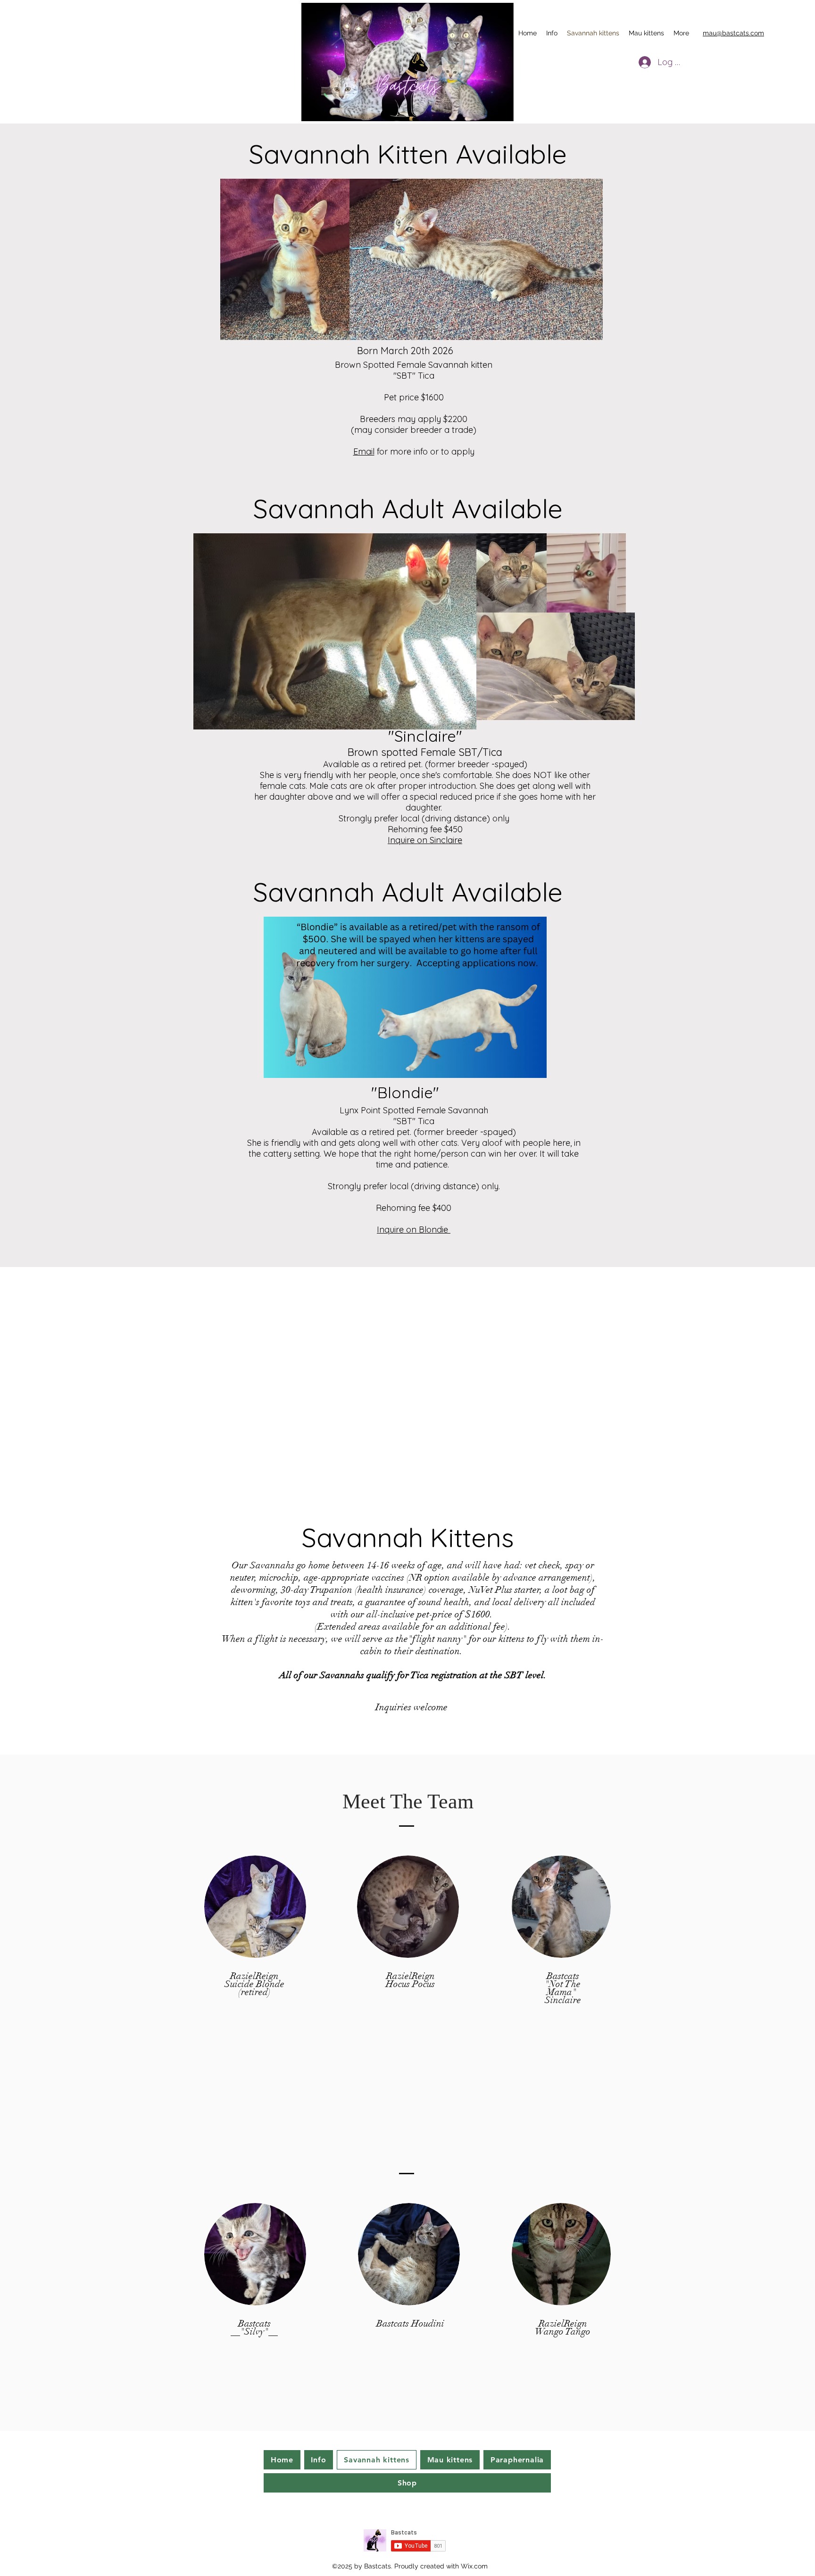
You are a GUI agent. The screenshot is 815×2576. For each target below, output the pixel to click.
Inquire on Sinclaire (425, 840)
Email (364, 451)
